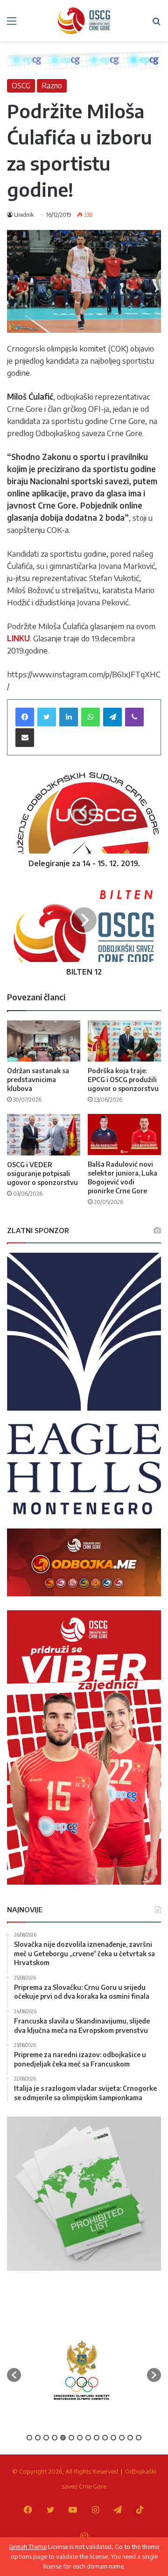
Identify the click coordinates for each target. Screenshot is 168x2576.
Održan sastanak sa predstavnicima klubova (38, 1080)
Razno (52, 86)
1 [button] (29, 2438)
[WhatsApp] (91, 717)
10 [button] (105, 2438)
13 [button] (130, 2438)
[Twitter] (47, 717)
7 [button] (80, 2438)
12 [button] (122, 2438)
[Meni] (12, 24)
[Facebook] (25, 717)
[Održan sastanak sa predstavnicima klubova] (44, 1041)
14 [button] (139, 2438)
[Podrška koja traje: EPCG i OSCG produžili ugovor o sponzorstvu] (124, 1041)
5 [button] (63, 2438)
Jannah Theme (28, 2547)
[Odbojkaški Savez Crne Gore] (84, 21)
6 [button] (71, 2438)
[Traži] (156, 24)
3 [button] (46, 2438)
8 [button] (88, 2438)
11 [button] (113, 2438)
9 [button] (97, 2438)
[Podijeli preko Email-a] (25, 738)
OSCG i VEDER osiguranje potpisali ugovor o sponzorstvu (42, 1173)
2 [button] (38, 2438)
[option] (82, 2370)
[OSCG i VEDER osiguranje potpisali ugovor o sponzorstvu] (44, 1135)
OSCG (21, 86)
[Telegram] (112, 717)
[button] (14, 2375)
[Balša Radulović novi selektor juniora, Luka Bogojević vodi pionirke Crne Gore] (124, 1134)
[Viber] (134, 717)
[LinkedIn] (69, 717)
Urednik (24, 215)
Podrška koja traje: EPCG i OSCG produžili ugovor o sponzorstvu (123, 1080)
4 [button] (55, 2438)
